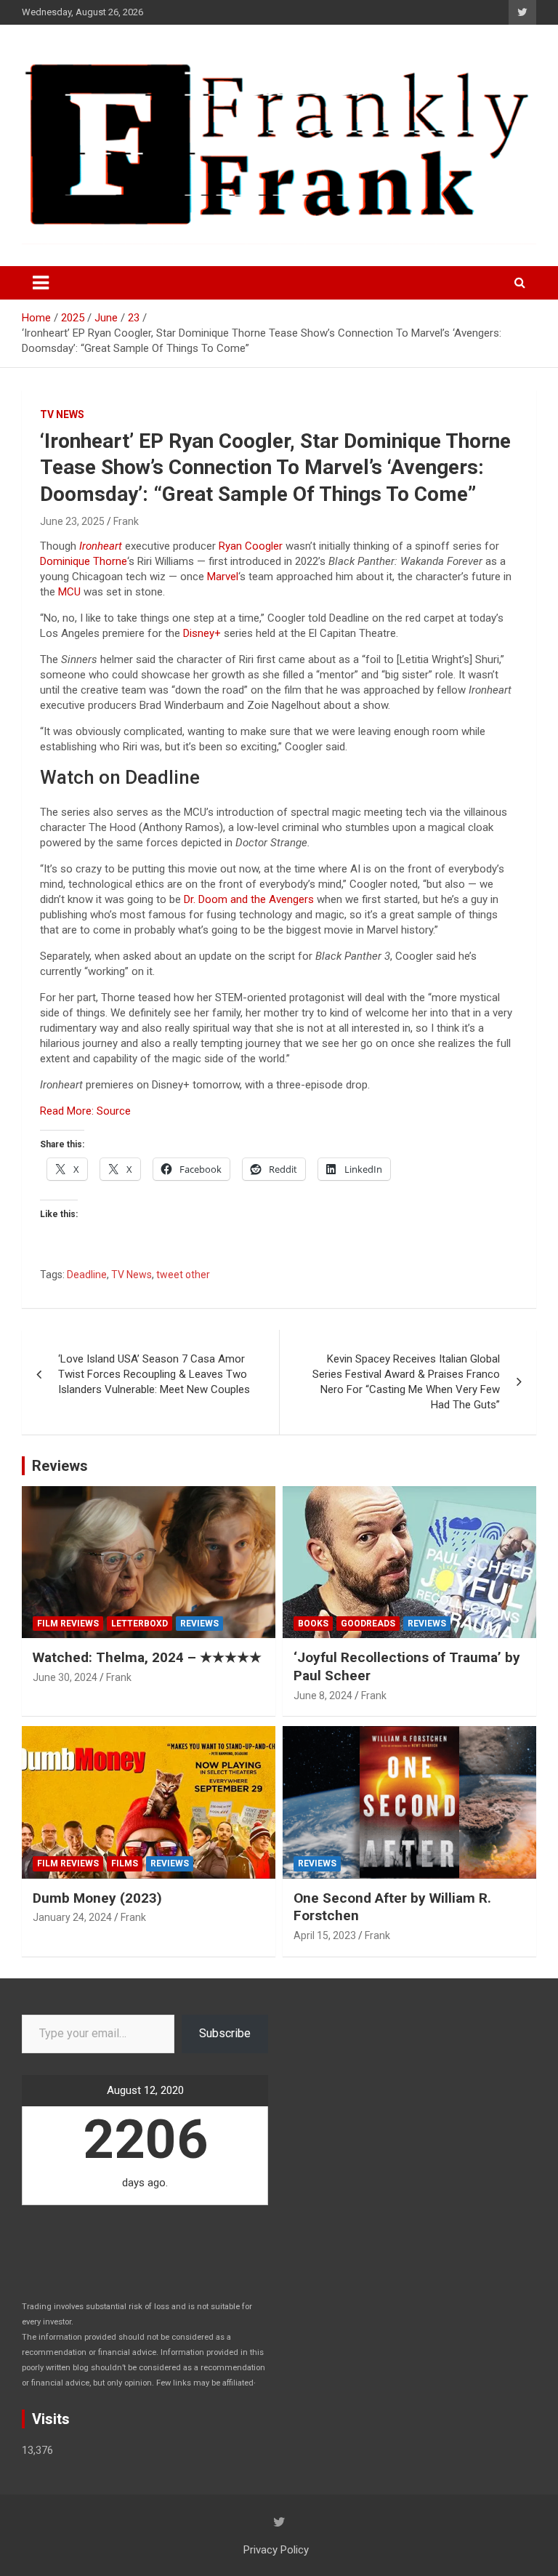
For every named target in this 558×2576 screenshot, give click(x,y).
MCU (69, 592)
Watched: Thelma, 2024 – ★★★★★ (147, 1657)
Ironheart (101, 546)
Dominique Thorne (84, 561)
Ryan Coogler (251, 546)
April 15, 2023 (325, 1935)
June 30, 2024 (65, 1677)
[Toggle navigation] (41, 283)
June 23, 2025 (72, 521)
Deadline (87, 1275)
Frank (126, 521)
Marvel (223, 577)
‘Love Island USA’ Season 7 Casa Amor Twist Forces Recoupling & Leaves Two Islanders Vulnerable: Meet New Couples (154, 1374)
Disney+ (202, 633)
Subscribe (225, 2033)
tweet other (183, 1275)
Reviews (60, 1466)
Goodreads (368, 1624)
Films (125, 1863)
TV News (62, 414)
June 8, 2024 (323, 1696)
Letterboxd (139, 1624)
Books (313, 1624)
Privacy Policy (276, 2550)
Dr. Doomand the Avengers (249, 899)
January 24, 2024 (72, 1917)
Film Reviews (68, 1624)
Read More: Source (85, 1111)
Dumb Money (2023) (97, 1898)
